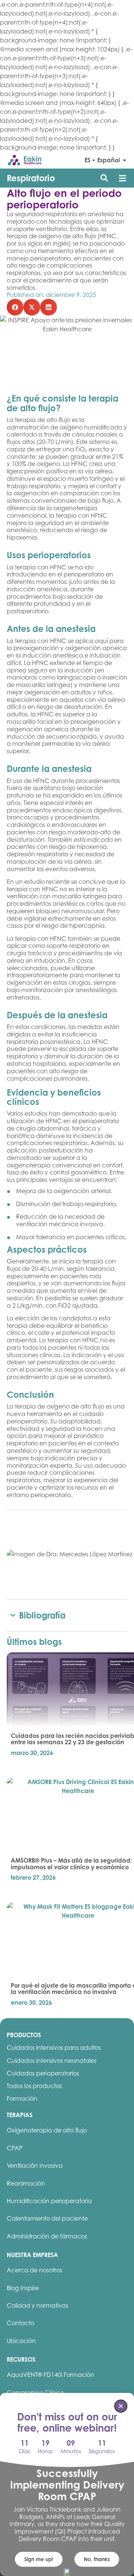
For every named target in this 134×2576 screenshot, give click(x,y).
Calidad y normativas (37, 2305)
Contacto (20, 2323)
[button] (122, 178)
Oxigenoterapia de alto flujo (47, 2130)
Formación (22, 2099)
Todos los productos (34, 2086)
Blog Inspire (23, 2288)
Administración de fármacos (47, 2236)
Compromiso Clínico (35, 2393)
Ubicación (21, 2341)
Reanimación (26, 2183)
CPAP (15, 2148)
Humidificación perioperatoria (49, 2201)
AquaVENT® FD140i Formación (50, 2375)
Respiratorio (31, 178)
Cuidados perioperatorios (43, 2073)
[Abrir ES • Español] (125, 160)
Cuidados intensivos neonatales (52, 2061)
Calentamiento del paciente (47, 2218)
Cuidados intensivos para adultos (54, 2048)
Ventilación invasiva (35, 2166)
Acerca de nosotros (34, 2270)
